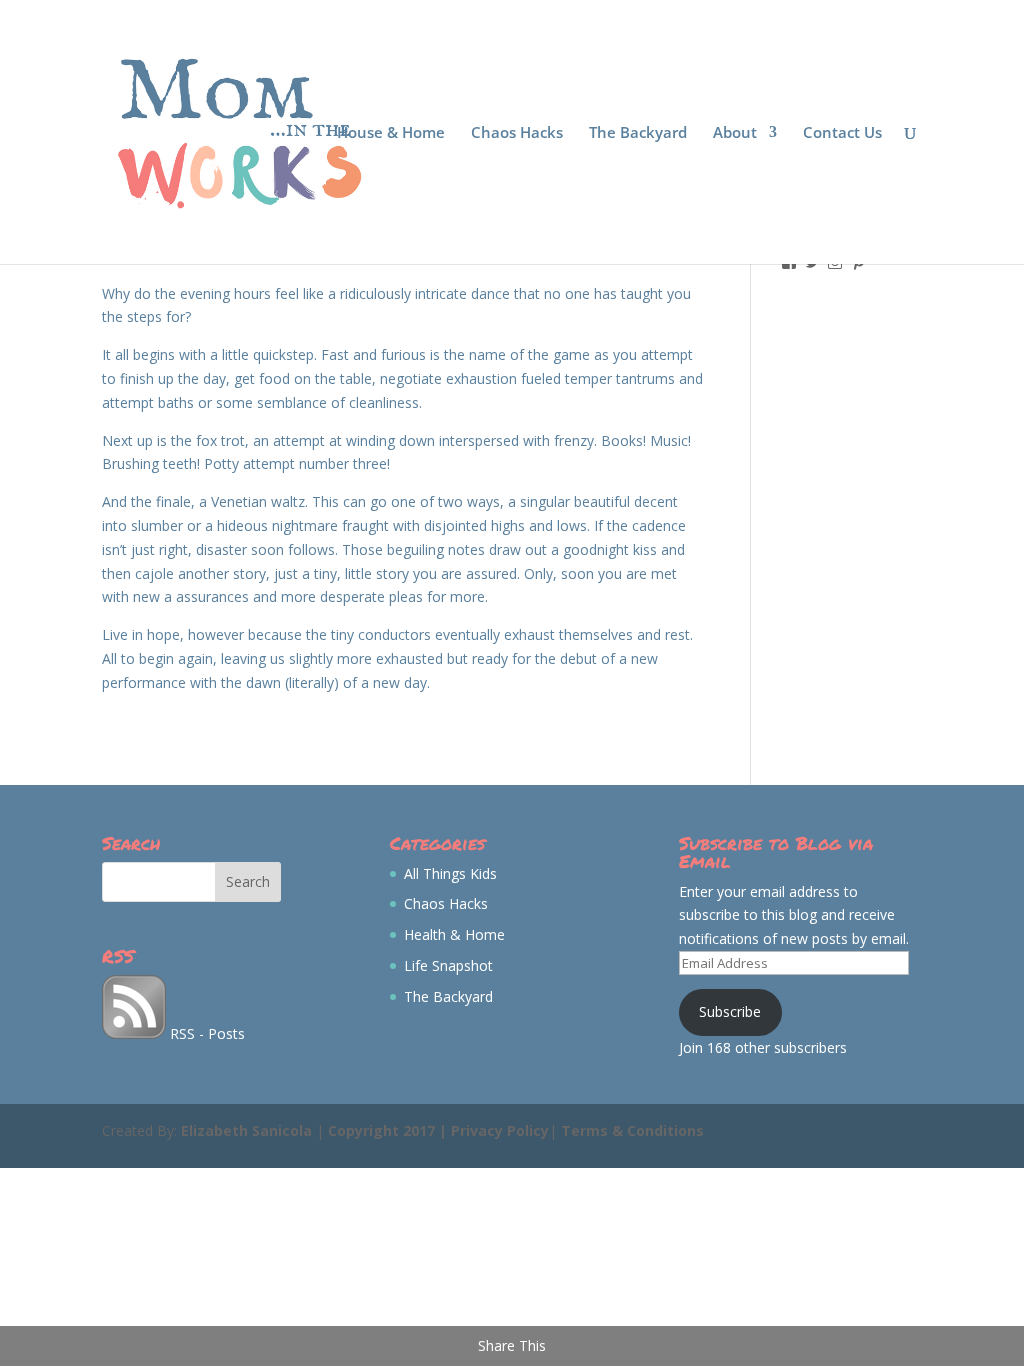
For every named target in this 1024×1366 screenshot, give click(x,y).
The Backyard (638, 133)
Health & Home (454, 934)
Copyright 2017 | (389, 1130)
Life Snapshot (448, 965)
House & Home (391, 133)
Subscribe (730, 1011)
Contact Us (842, 133)
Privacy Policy (500, 1130)
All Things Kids (450, 873)
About (735, 133)
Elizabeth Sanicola (246, 1130)
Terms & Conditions (632, 1130)
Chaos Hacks (517, 133)
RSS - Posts (205, 1033)
